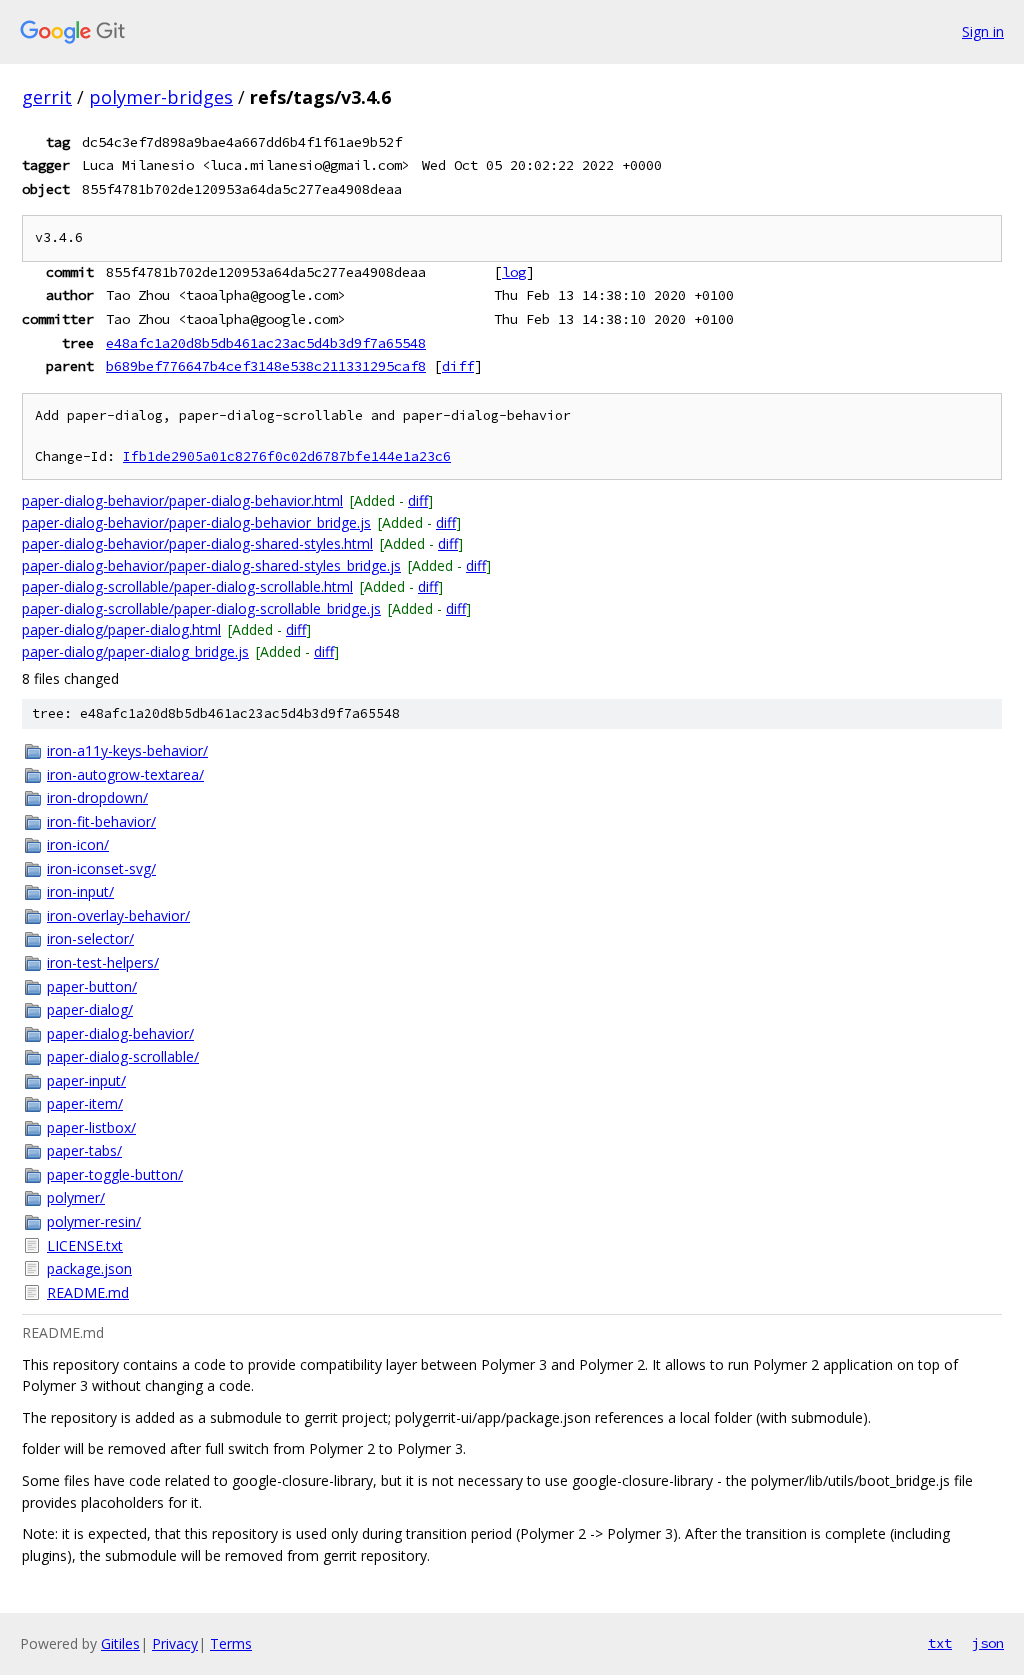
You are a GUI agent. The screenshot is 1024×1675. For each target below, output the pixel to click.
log (514, 272)
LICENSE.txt (85, 1245)
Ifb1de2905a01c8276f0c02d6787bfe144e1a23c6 (287, 456)
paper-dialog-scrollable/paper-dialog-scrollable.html (187, 586)
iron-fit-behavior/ (101, 821)
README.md (88, 1292)
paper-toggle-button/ (115, 1174)
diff (458, 366)
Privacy (175, 1643)
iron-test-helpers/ (103, 962)
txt (940, 1643)
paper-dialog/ (90, 1009)
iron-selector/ (90, 938)
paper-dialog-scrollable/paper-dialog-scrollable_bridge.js (201, 608)
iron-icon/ (78, 844)
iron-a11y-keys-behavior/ (127, 750)
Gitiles (120, 1643)
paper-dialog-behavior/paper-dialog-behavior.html (182, 500)
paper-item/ (85, 1103)
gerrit (47, 97)
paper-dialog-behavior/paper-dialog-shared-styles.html (197, 543)
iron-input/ (80, 891)
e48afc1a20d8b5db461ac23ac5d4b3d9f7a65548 (266, 343)
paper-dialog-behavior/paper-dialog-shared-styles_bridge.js (211, 565)
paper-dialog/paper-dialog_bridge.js (135, 651)
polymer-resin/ (94, 1221)
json (988, 1643)
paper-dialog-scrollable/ (123, 1056)
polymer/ (76, 1197)
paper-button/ (92, 986)
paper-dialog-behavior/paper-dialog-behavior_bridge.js (196, 522)
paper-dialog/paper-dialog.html (121, 629)
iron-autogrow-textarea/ (125, 774)
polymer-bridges (161, 97)
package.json (89, 1268)
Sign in (983, 31)
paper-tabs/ (84, 1150)
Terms (231, 1643)
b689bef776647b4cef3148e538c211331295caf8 (266, 366)
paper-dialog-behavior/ (120, 1033)
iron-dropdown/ (97, 797)
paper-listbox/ (91, 1127)
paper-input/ (86, 1080)
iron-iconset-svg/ (101, 868)
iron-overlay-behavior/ (118, 915)
